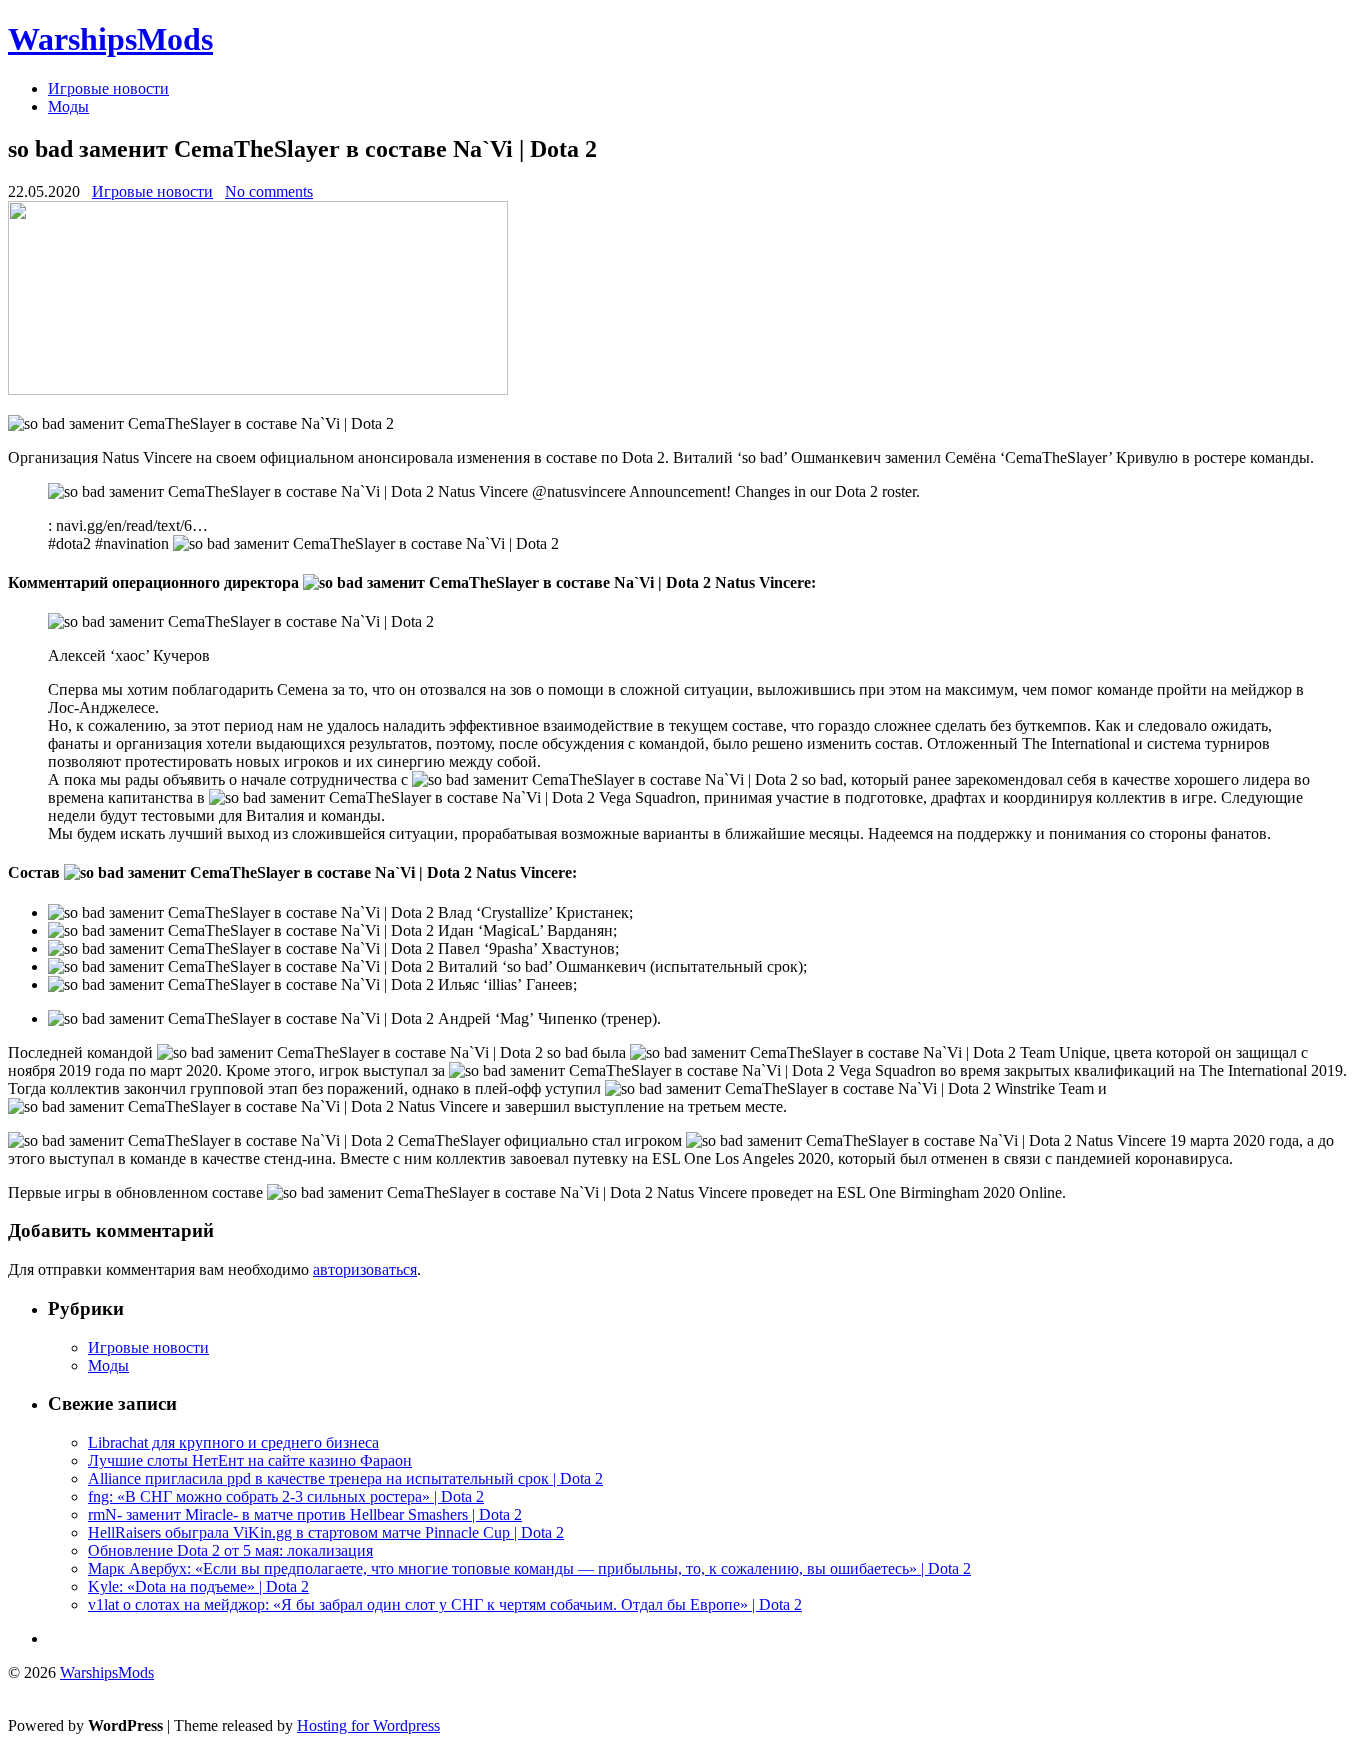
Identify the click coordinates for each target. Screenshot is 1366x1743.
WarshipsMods (110, 39)
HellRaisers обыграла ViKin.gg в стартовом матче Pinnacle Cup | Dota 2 (326, 1532)
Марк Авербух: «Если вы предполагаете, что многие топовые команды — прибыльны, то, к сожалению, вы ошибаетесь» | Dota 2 (529, 1568)
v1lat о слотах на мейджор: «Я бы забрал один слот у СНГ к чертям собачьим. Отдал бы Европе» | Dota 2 (445, 1604)
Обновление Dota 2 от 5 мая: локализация (230, 1550)
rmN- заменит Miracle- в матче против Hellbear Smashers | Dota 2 (305, 1514)
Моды (68, 106)
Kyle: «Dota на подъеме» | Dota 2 (198, 1586)
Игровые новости (108, 88)
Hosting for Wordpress (368, 1725)
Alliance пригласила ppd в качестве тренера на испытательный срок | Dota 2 (345, 1478)
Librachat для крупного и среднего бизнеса (233, 1442)
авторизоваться (365, 1269)
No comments (269, 191)
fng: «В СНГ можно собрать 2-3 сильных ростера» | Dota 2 (286, 1496)
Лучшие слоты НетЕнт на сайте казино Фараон (250, 1460)
